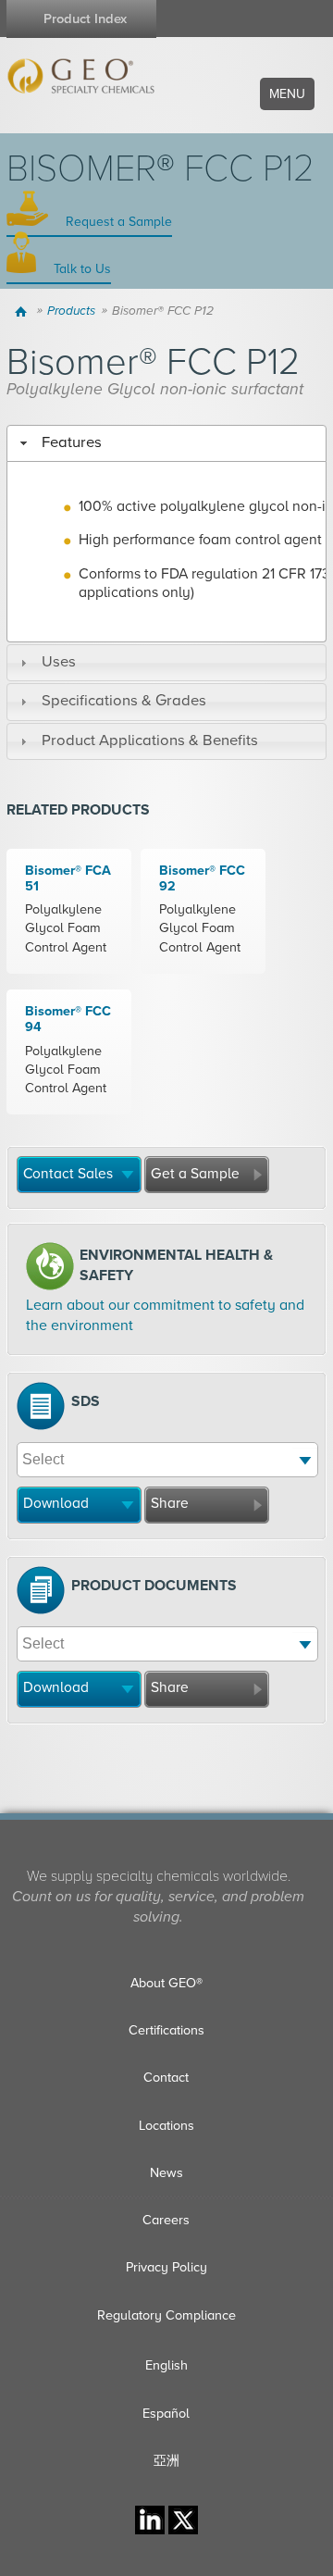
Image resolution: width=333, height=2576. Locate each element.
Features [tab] (72, 442)
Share (170, 1503)
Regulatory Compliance (166, 2315)
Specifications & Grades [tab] (124, 701)
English (166, 2365)
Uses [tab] (59, 662)
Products (71, 311)
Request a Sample (117, 222)
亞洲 (166, 2461)
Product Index (85, 19)
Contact (166, 2078)
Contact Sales (68, 1174)
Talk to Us (80, 269)
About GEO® (166, 1983)
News (166, 2173)
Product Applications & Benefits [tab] (150, 740)
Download (56, 1503)
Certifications (166, 2030)
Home (24, 311)
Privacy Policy (166, 2267)
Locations (166, 2126)
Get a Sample (195, 1174)
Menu (287, 94)
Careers (166, 2220)
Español (166, 2414)
